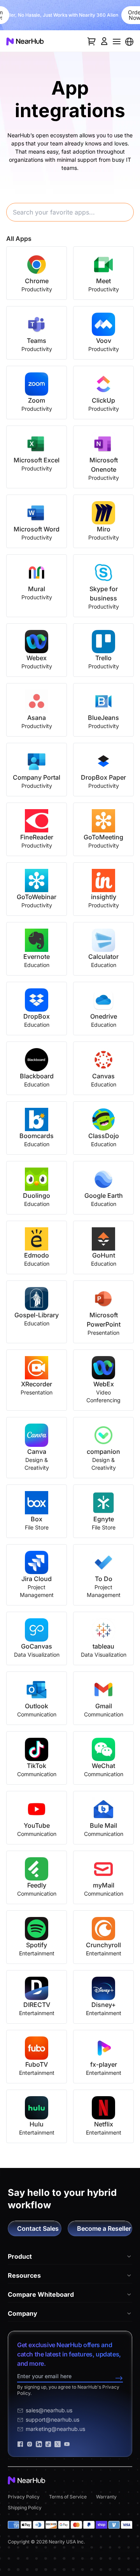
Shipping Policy (25, 2508)
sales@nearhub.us (49, 2410)
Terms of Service (68, 2497)
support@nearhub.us (52, 2419)
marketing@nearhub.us (55, 2429)
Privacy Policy (24, 2497)
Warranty (106, 2497)
